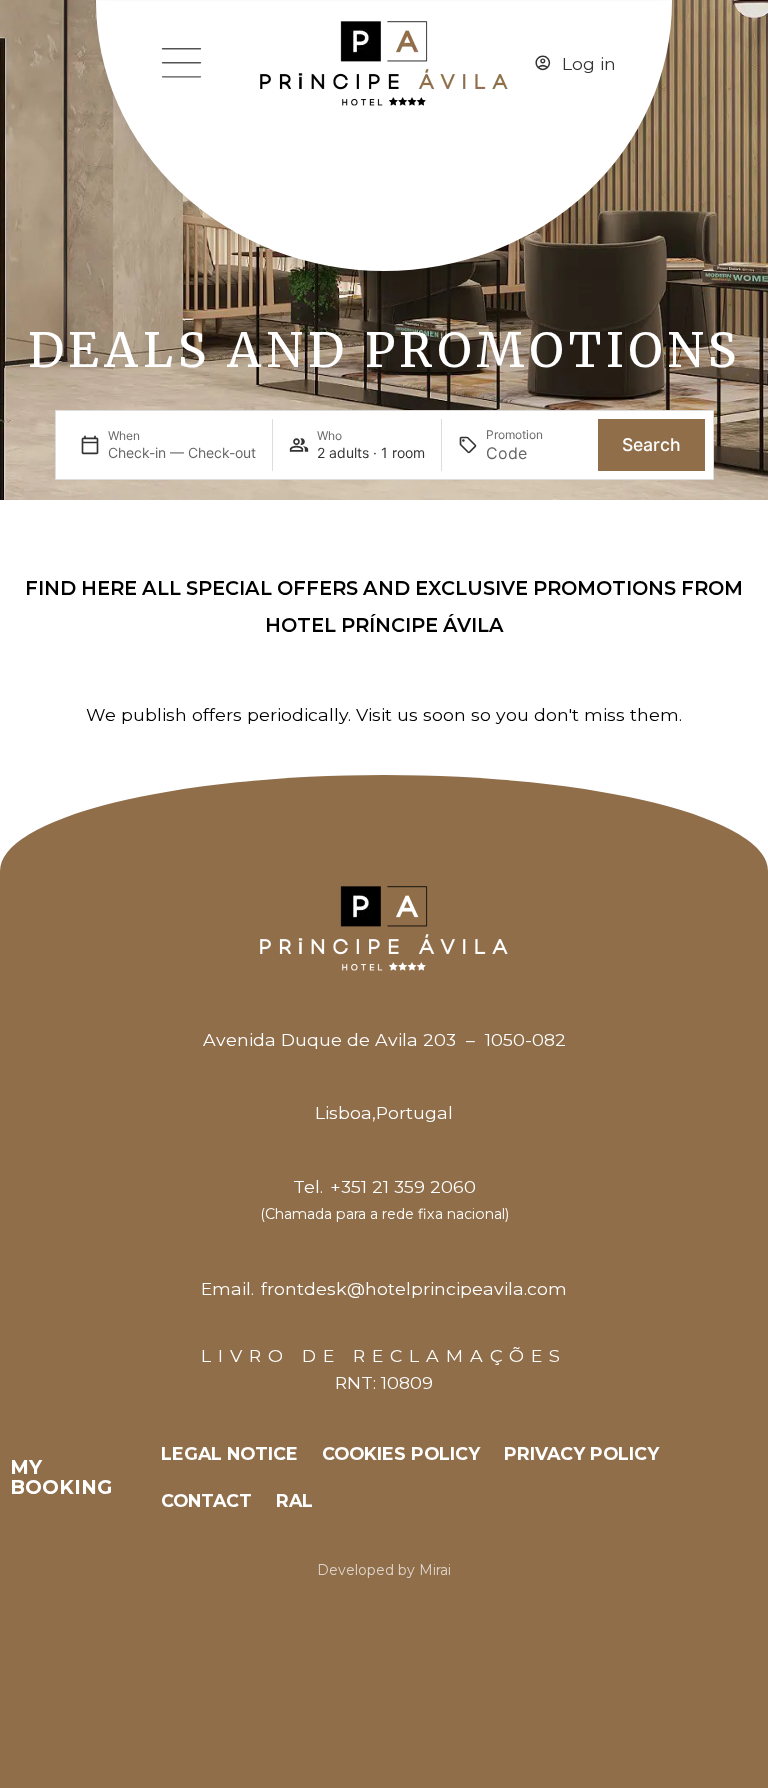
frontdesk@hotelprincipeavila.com (414, 1288)
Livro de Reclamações (384, 1355)
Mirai (435, 1570)
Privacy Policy (581, 1453)
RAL (294, 1500)
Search (651, 444)
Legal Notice (229, 1453)
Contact (206, 1500)
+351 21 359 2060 (403, 1186)
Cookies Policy (401, 1453)
